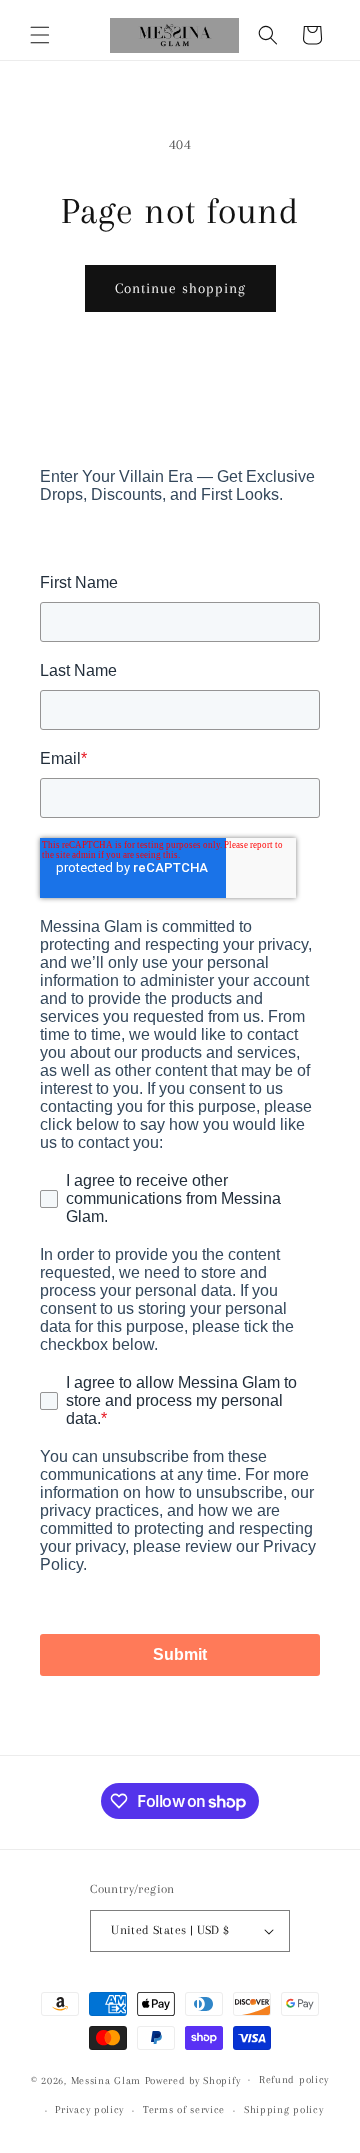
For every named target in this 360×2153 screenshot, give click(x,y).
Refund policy (294, 2079)
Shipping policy (284, 2109)
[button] (40, 35)
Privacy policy (89, 2109)
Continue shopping (180, 288)
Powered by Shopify (193, 2079)
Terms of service (184, 2109)
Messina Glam (106, 2079)
